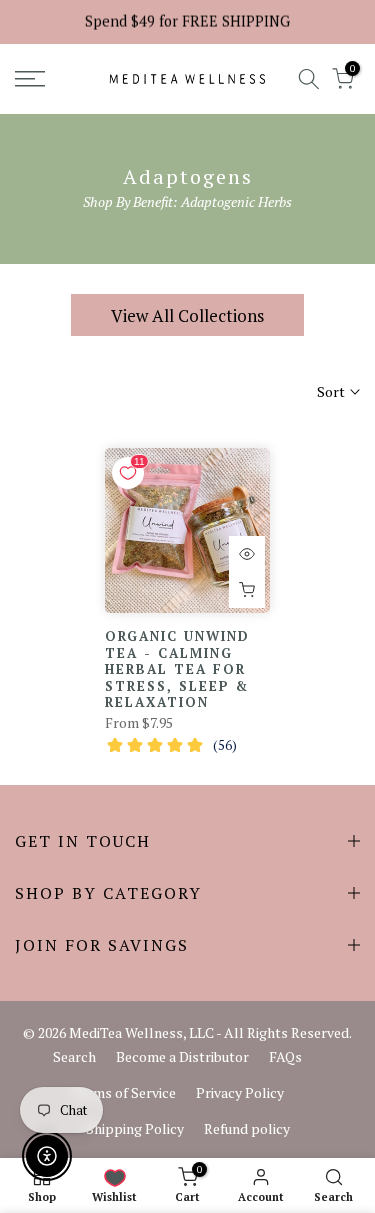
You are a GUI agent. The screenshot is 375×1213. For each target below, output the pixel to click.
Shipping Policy (135, 1128)
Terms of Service (124, 1092)
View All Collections (187, 315)
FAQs (285, 1056)
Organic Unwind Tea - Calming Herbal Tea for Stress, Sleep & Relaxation (177, 669)
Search (74, 1056)
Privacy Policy (240, 1092)
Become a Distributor (182, 1056)
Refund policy (247, 1128)
